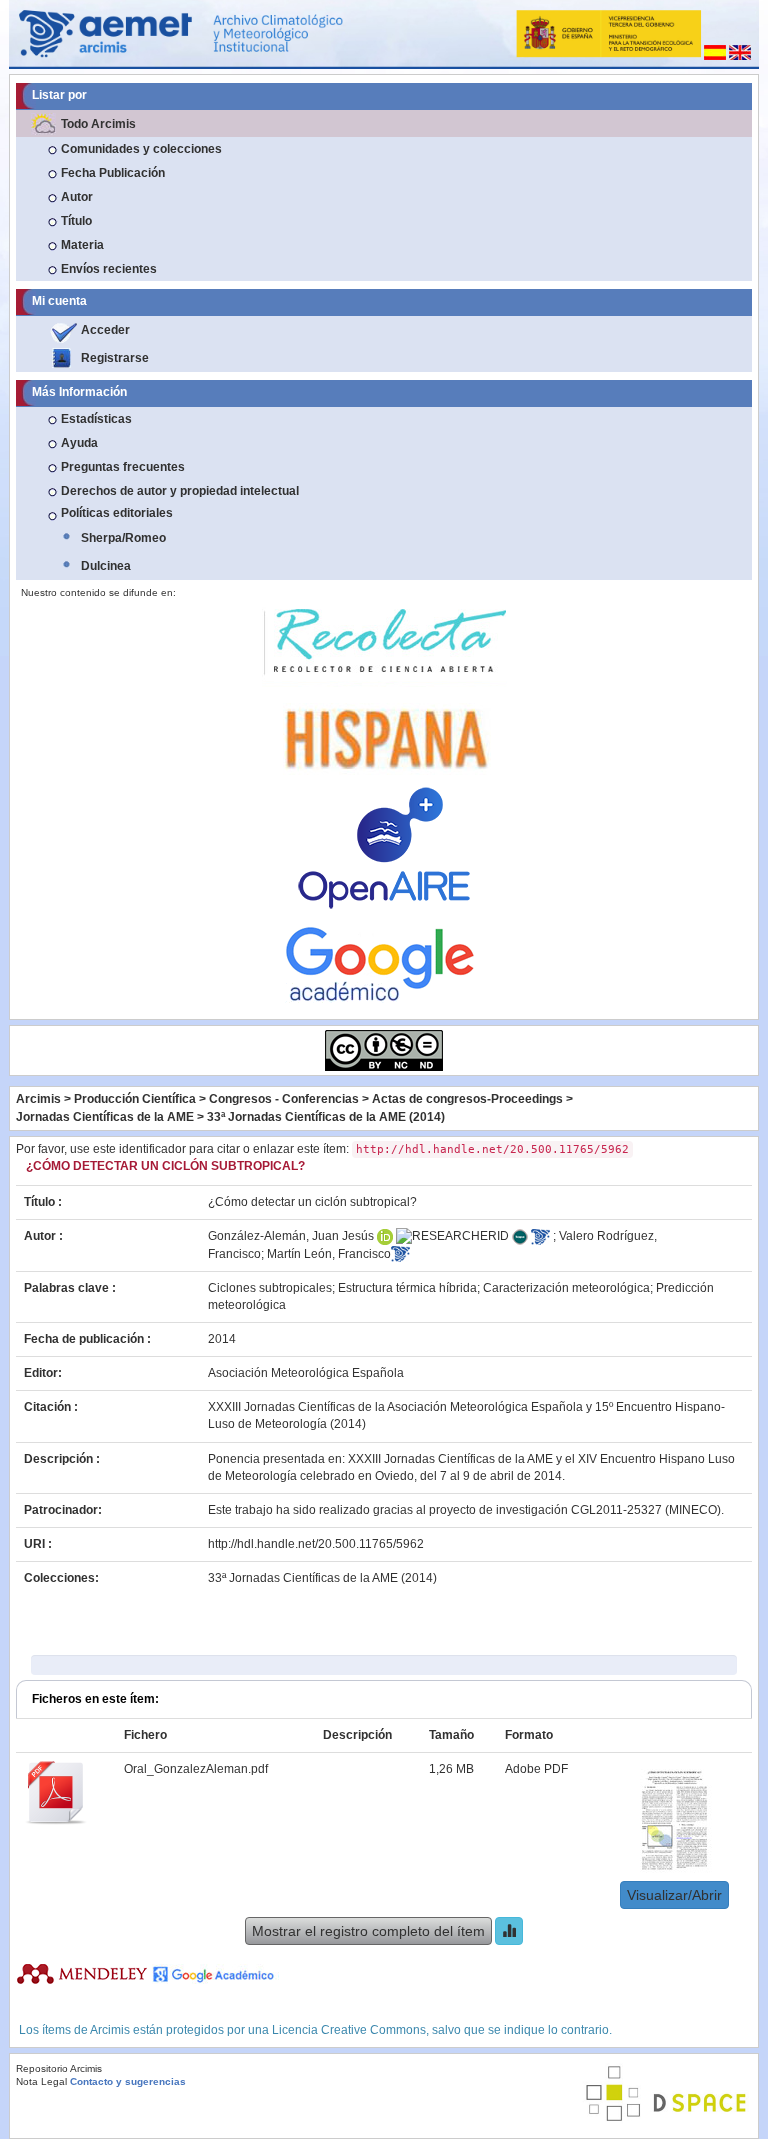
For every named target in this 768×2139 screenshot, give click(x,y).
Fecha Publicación (113, 173)
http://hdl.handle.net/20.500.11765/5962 (316, 1544)
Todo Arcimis (98, 124)
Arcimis (38, 1099)
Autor (77, 197)
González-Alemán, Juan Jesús (291, 1236)
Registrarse (115, 358)
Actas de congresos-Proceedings (467, 1099)
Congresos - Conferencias (284, 1099)
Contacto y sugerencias (128, 2081)
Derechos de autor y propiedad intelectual (180, 491)
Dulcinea (106, 566)
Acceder (105, 330)
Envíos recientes (109, 269)
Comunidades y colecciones (141, 149)
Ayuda (79, 443)
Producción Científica (135, 1099)
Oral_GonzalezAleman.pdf (196, 1769)
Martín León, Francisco (329, 1254)
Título (76, 221)
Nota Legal (41, 2081)
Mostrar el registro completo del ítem (368, 1931)
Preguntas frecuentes (123, 467)
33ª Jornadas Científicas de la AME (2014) (326, 1117)
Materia (82, 245)
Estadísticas (96, 419)
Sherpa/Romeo (123, 538)
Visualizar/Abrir (674, 1895)
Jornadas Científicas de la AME (105, 1117)
